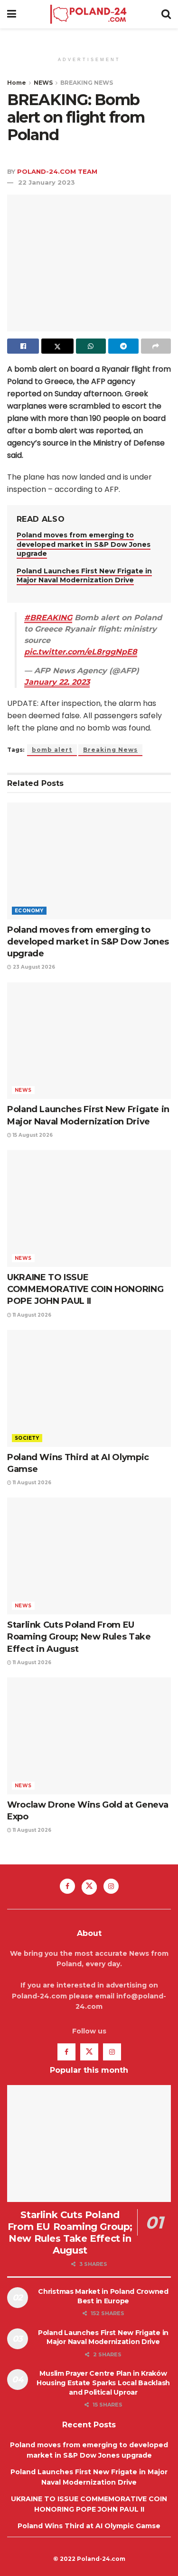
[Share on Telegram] (123, 346)
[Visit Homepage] (89, 14)
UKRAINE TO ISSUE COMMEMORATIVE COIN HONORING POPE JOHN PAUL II (85, 1289)
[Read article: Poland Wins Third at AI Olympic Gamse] (89, 1388)
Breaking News (110, 750)
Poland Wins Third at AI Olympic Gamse (89, 2526)
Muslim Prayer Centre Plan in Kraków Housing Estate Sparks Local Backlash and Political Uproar (103, 2383)
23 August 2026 (33, 967)
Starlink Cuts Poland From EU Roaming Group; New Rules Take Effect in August (79, 1637)
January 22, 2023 (57, 682)
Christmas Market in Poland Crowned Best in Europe (103, 2296)
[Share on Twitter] (57, 346)
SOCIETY (27, 1438)
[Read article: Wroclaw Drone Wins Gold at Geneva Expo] (89, 1736)
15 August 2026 (32, 1135)
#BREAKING (48, 618)
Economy (29, 911)
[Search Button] (166, 14)
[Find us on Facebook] (67, 1886)
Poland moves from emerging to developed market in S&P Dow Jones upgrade (84, 544)
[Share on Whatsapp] (91, 346)
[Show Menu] (12, 14)
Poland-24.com (101, 2559)
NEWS (43, 83)
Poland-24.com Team (57, 171)
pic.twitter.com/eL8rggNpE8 (81, 652)
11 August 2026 (31, 1315)
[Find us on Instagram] (111, 1886)
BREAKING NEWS (87, 83)
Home (17, 83)
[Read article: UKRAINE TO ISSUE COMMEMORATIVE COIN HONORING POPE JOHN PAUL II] (89, 1208)
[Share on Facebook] (23, 346)
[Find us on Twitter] (89, 1887)
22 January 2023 (47, 182)
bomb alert (52, 750)
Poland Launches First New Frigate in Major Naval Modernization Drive (84, 576)
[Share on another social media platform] (156, 346)
